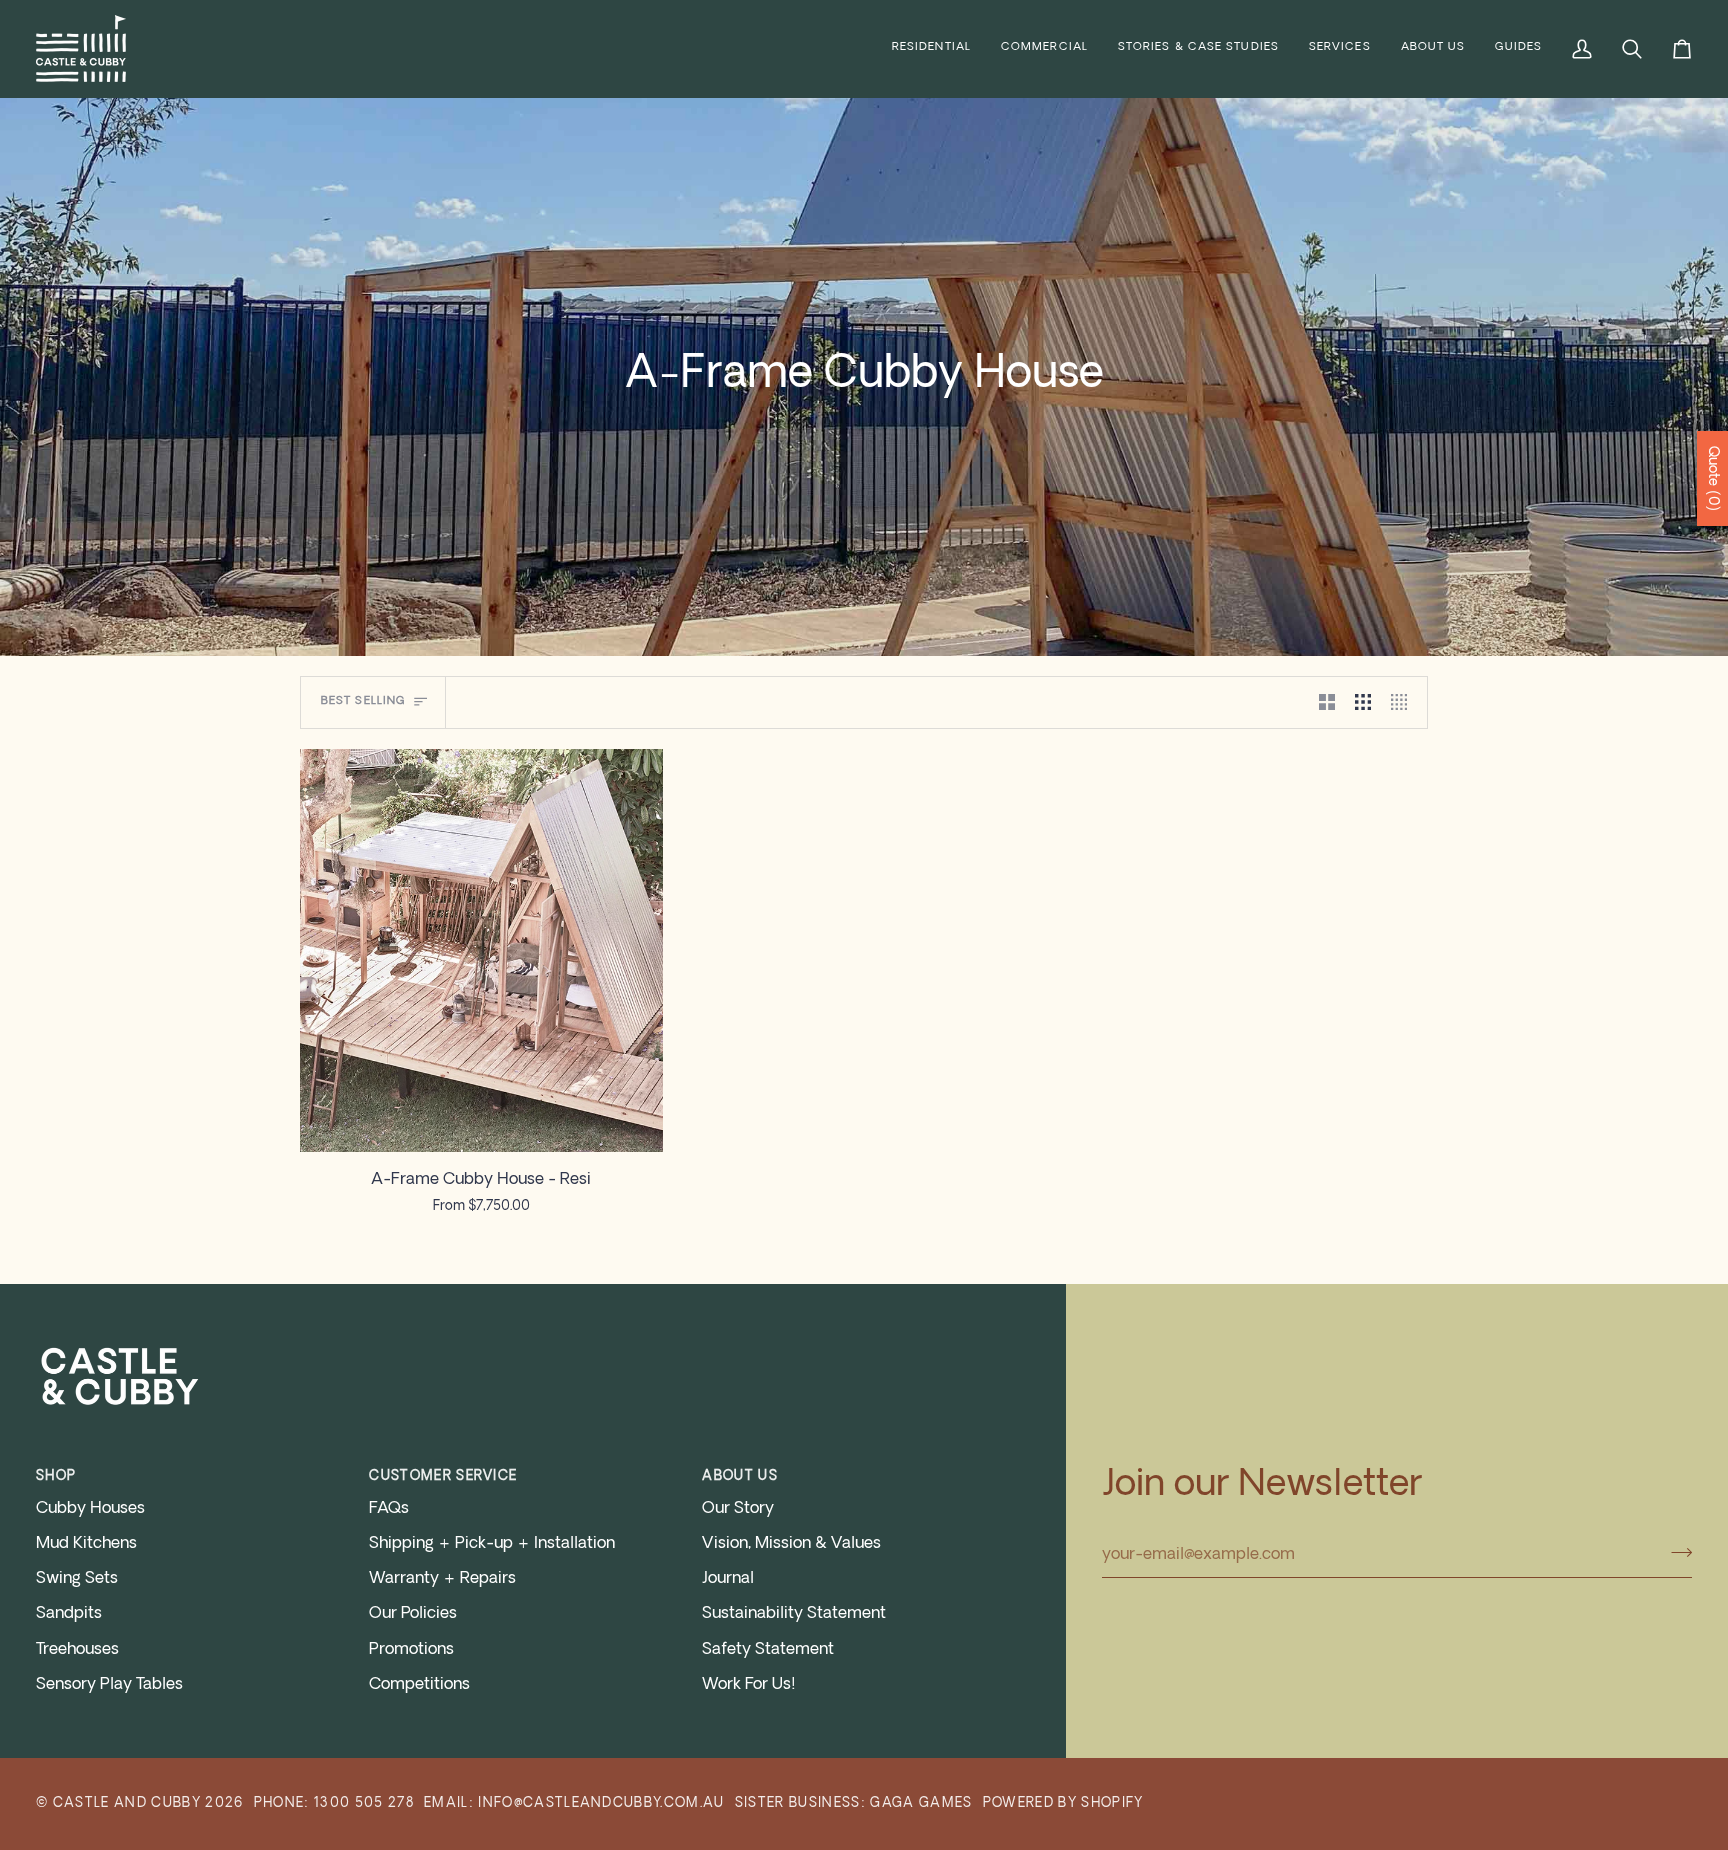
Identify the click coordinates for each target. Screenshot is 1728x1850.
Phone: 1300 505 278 (334, 1803)
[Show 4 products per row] (1404, 702)
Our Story (738, 1509)
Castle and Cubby (127, 1803)
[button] (931, 48)
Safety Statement (768, 1650)
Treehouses (77, 1650)
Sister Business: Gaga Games (854, 1803)
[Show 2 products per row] (1327, 702)
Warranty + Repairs (442, 1579)
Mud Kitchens (86, 1544)
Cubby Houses (90, 1509)
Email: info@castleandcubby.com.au (574, 1803)
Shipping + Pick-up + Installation (492, 1544)
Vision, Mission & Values (791, 1544)
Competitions (419, 1685)
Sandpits (69, 1614)
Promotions (411, 1650)
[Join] (1675, 1553)
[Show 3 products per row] (1363, 702)
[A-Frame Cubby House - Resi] (481, 950)
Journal (728, 1579)
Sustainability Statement (794, 1614)
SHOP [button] (56, 1476)
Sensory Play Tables (109, 1685)
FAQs (389, 1509)
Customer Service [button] (443, 1476)
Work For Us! (749, 1685)
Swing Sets (77, 1579)
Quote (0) (1712, 478)
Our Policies (413, 1614)
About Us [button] (740, 1476)
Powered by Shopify (1063, 1803)
